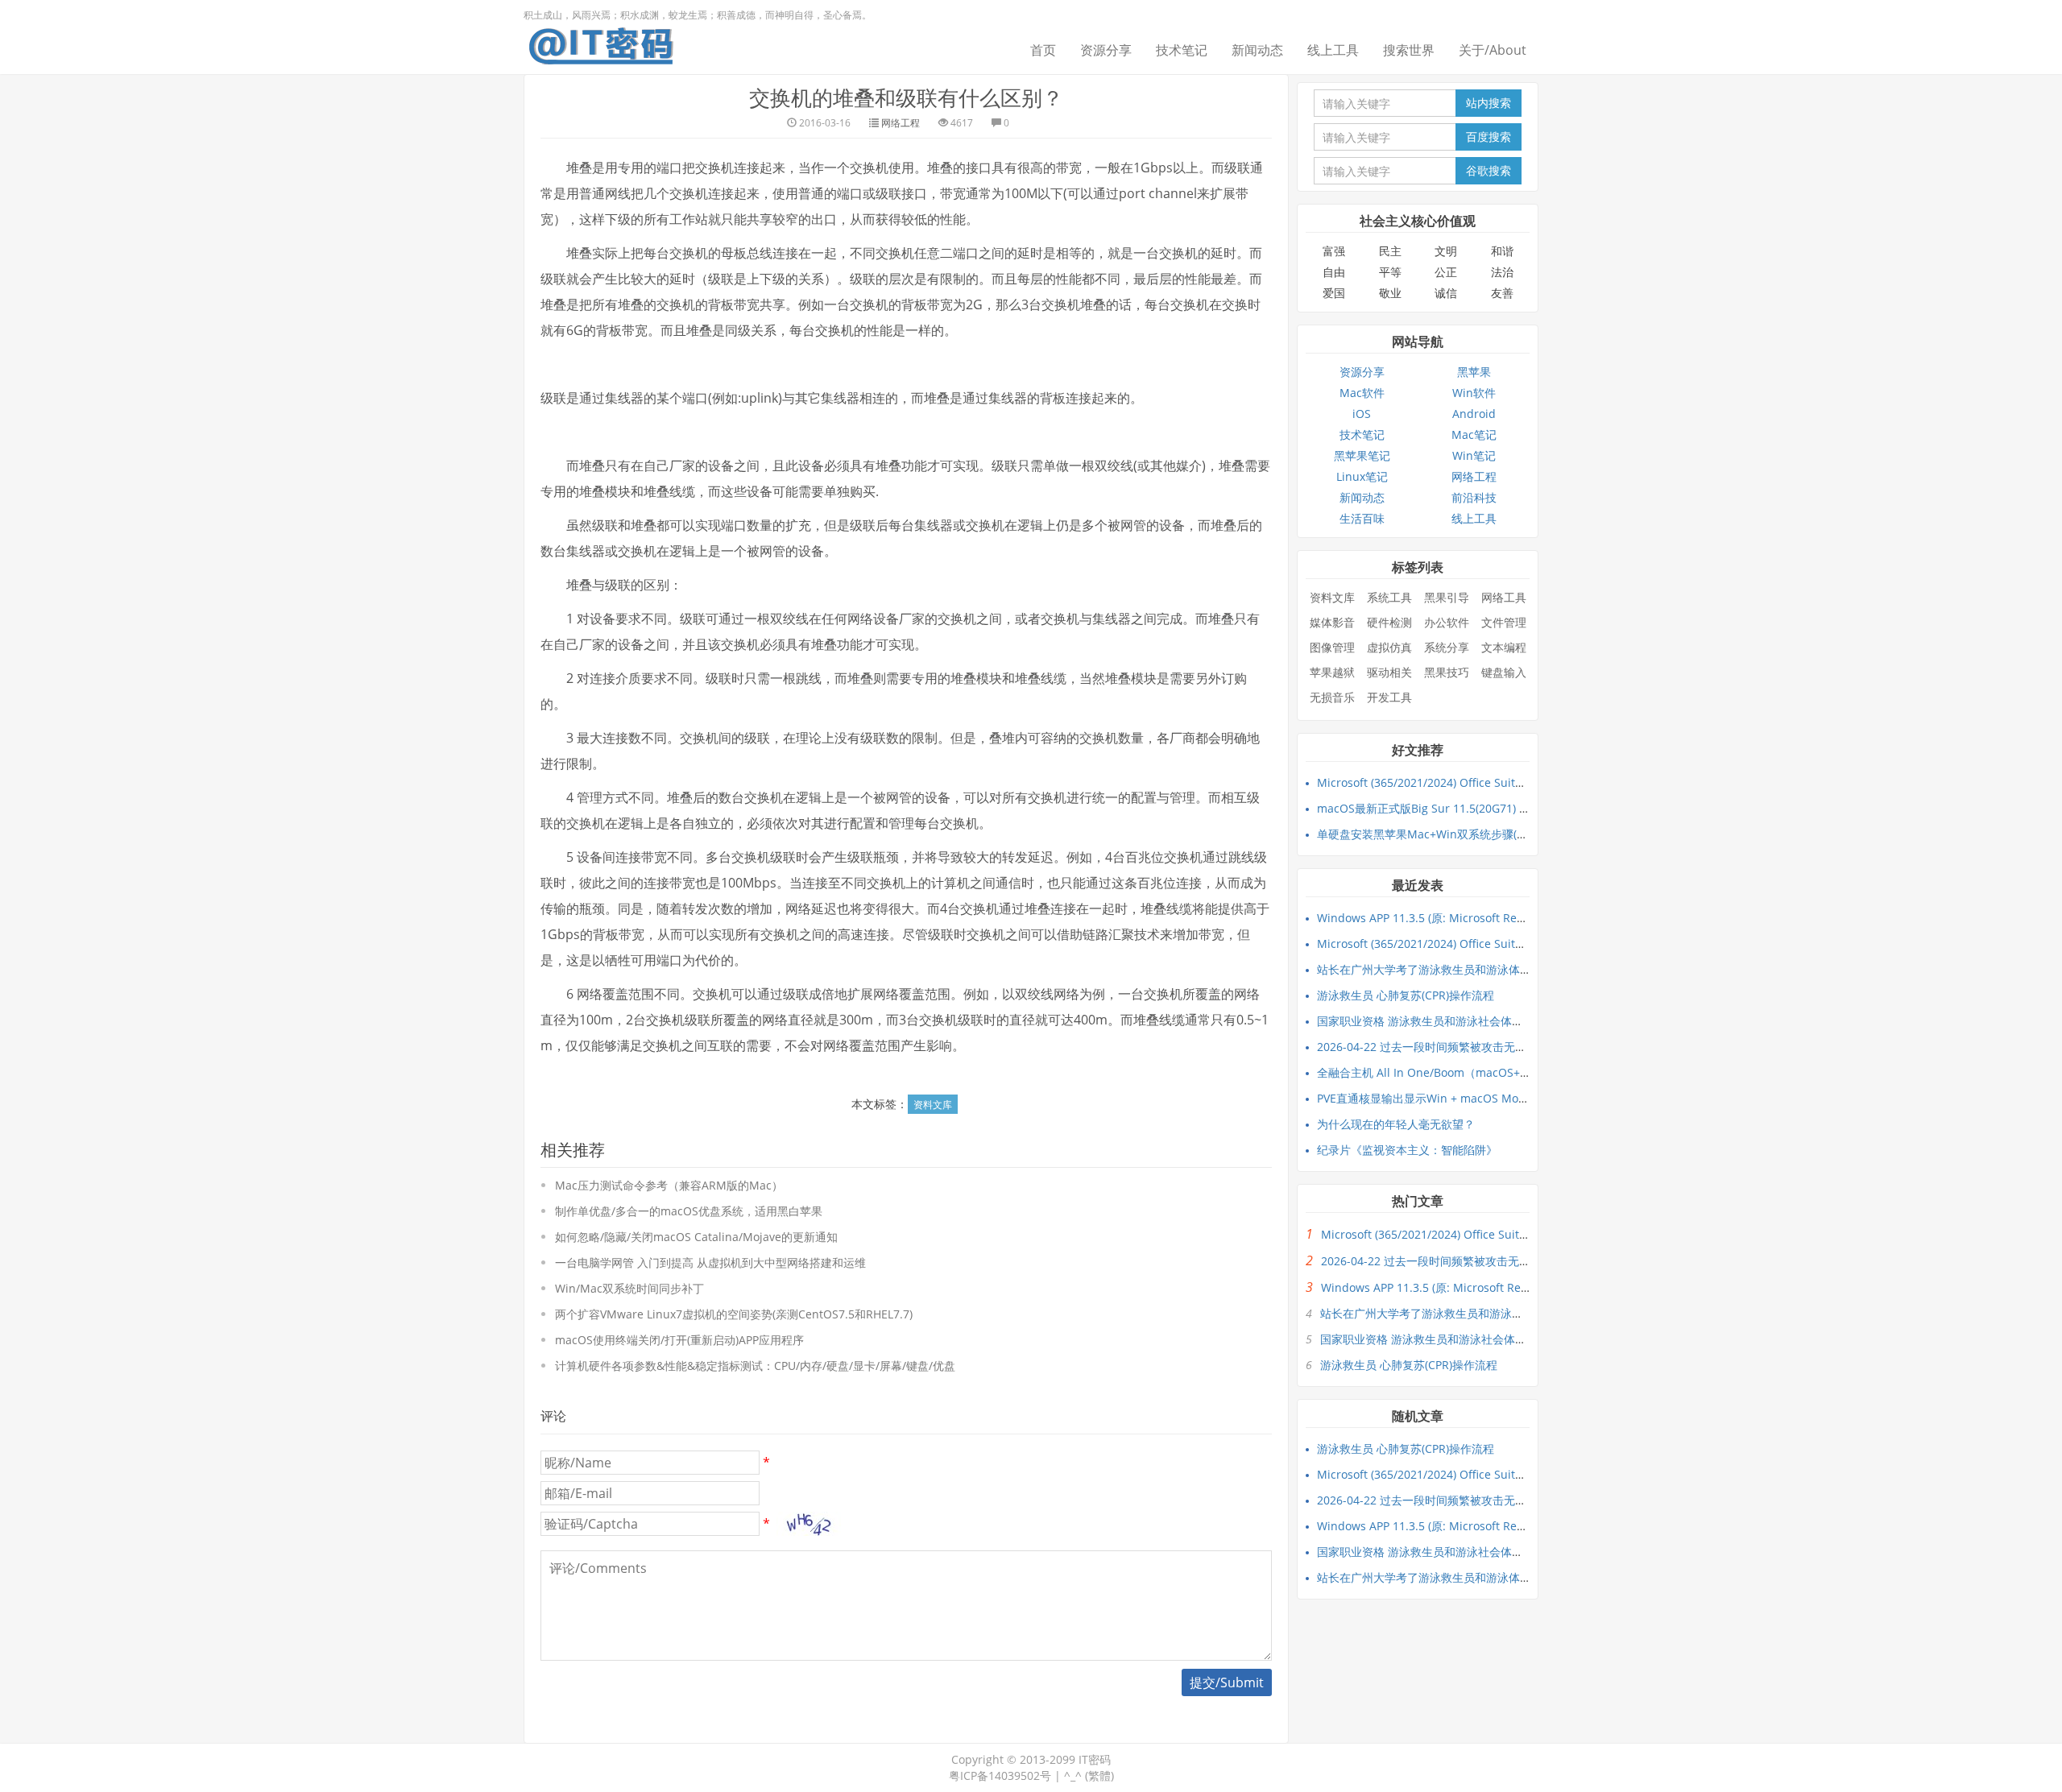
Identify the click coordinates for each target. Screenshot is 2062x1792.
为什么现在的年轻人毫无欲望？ (1396, 1124)
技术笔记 (1182, 50)
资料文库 (933, 1105)
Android (1474, 414)
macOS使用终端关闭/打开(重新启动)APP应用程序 (679, 1340)
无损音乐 (1332, 697)
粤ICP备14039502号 (1000, 1775)
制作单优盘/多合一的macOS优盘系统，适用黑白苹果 (689, 1211)
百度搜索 (1489, 137)
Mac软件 (1362, 393)
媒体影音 (1332, 622)
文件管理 (1504, 622)
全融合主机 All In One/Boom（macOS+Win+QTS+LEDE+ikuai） (1481, 1072)
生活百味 (1362, 518)
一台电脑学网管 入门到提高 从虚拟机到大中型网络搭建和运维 (710, 1262)
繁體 (1099, 1775)
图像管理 (1332, 647)
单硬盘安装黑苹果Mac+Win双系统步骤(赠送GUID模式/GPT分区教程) (1490, 834)
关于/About (1493, 50)
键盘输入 (1504, 672)
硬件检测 (1389, 622)
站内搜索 (1489, 103)
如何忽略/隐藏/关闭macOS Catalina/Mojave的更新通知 (696, 1237)
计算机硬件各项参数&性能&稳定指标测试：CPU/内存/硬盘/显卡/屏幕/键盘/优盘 (755, 1366)
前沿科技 (1474, 497)
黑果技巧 (1447, 672)
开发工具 (1389, 697)
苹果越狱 (1332, 672)
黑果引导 (1447, 597)
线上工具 (1333, 50)
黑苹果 (1474, 372)
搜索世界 (1409, 50)
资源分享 (1106, 50)
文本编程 (1504, 647)
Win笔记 (1474, 455)
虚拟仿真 (1389, 647)
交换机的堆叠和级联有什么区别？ (906, 97)
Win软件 (1474, 393)
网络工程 (901, 123)
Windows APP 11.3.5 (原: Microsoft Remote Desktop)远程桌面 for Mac (1500, 918)
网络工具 (1504, 597)
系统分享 (1447, 647)
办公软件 (1447, 622)
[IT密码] (601, 43)
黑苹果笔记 (1362, 455)
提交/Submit (1227, 1682)
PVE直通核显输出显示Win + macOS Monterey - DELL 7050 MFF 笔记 (1493, 1098)
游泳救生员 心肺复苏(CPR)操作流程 (1406, 995)
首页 (1043, 50)
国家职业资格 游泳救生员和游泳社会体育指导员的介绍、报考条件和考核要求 (1510, 1021)
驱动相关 (1389, 672)
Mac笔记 (1474, 435)
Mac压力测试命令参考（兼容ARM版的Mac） (669, 1185)
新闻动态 (1257, 50)
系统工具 (1389, 597)
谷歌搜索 (1489, 170)
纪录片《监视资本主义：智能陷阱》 (1407, 1150)
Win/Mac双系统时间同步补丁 (629, 1288)
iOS (1362, 414)
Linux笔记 (1362, 476)
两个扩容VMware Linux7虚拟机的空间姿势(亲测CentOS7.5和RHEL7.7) (734, 1314)
